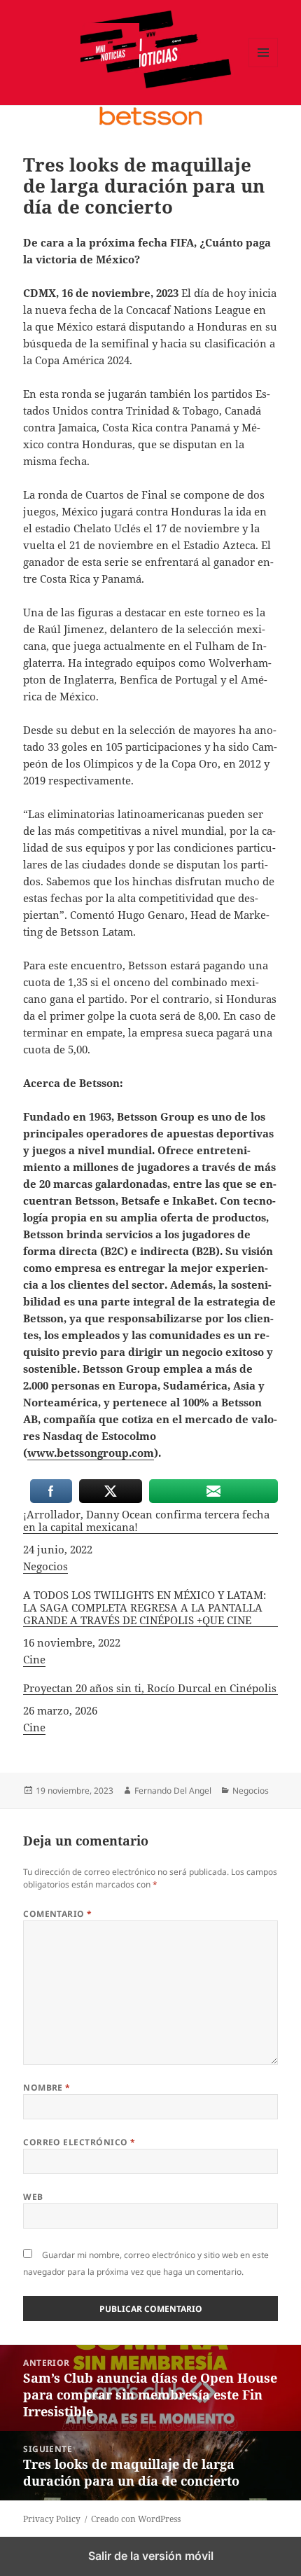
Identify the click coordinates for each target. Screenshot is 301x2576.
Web (33, 2197)
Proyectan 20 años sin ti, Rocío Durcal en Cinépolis (150, 1688)
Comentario (58, 1914)
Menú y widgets (264, 67)
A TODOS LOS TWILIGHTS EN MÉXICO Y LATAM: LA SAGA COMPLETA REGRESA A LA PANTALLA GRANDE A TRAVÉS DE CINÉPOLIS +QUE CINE (145, 1608)
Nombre (47, 2087)
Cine (34, 1659)
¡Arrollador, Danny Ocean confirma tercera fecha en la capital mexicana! (146, 1521)
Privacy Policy (52, 2519)
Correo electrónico (79, 2142)
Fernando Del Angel (173, 1791)
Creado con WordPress (136, 2519)
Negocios (45, 1566)
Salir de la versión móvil (151, 2556)
